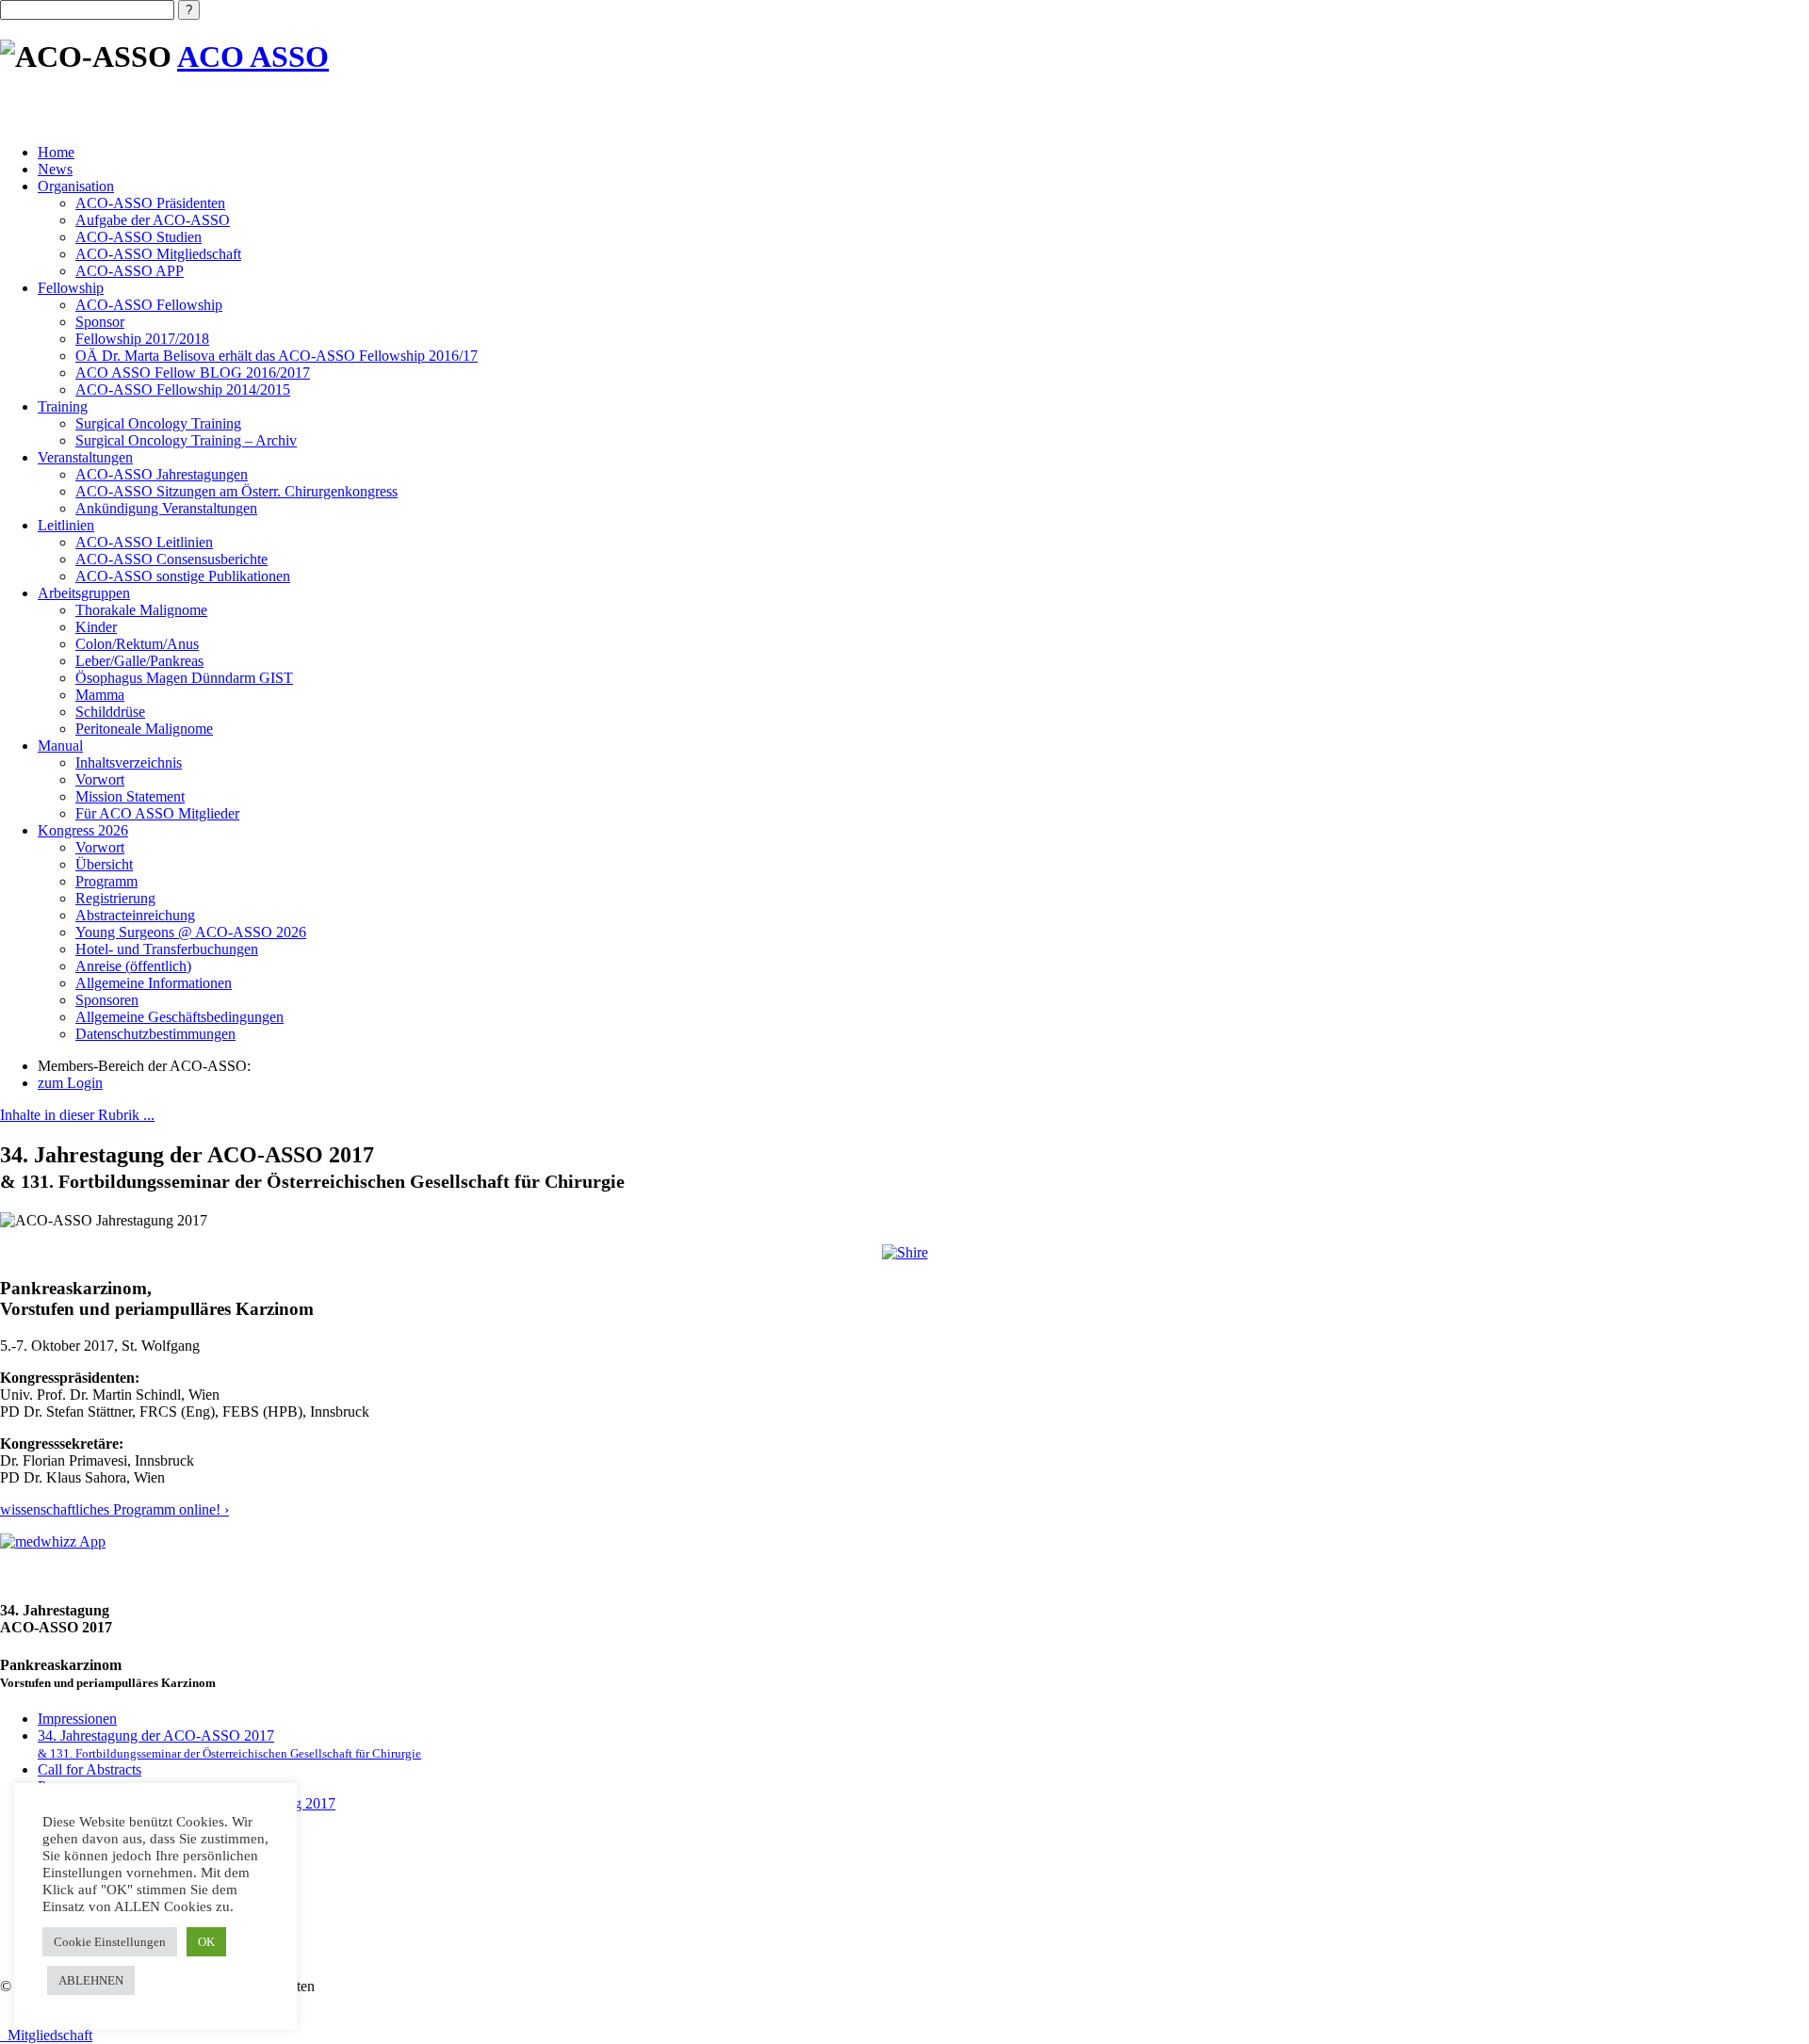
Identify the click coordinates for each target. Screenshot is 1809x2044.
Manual (60, 746)
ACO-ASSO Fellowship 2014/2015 (183, 389)
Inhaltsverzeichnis (129, 762)
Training (63, 406)
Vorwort (100, 779)
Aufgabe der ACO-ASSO (153, 220)
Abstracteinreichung (135, 915)
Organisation (76, 186)
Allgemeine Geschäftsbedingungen (179, 1017)
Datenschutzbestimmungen (155, 1034)
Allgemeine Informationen (154, 983)
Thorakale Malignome (141, 610)
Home (56, 152)
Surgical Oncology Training (158, 423)
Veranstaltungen (85, 457)
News (55, 169)
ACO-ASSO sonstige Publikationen (183, 576)
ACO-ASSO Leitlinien (144, 542)
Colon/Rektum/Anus (137, 644)
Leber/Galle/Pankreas (139, 661)
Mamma (100, 695)
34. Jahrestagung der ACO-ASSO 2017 (229, 1744)
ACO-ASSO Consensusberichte (171, 559)
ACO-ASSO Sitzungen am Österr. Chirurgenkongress (236, 491)
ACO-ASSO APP (130, 271)
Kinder (96, 627)
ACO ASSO (253, 57)
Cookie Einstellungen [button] (110, 1942)
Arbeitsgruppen (84, 593)
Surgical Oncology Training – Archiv (186, 440)
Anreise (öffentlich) (133, 966)
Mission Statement (130, 796)
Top (1764, 1999)
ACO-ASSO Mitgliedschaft (158, 254)
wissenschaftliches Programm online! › (114, 1509)
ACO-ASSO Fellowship (149, 305)
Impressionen (77, 1719)
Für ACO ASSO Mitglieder (157, 813)
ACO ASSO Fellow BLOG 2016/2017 (193, 373)
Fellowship (71, 288)
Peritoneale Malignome (144, 729)
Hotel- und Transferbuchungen (167, 949)
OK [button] (206, 1942)
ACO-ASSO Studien (139, 237)
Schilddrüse (110, 712)
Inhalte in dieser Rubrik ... (77, 1115)
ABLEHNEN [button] (91, 1980)
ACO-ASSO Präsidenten (150, 203)
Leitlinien (66, 525)
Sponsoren (107, 1000)
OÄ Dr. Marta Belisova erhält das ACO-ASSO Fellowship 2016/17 (277, 356)
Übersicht (104, 864)
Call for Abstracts (90, 1769)
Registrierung (115, 898)
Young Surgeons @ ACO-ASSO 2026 (191, 932)
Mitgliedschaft (46, 2035)
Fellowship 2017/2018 (142, 339)
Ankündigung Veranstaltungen (166, 508)
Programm (106, 881)
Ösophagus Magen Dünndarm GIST (184, 678)
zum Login (70, 1083)
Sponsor (100, 322)
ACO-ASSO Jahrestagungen (162, 474)
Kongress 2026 (83, 830)
